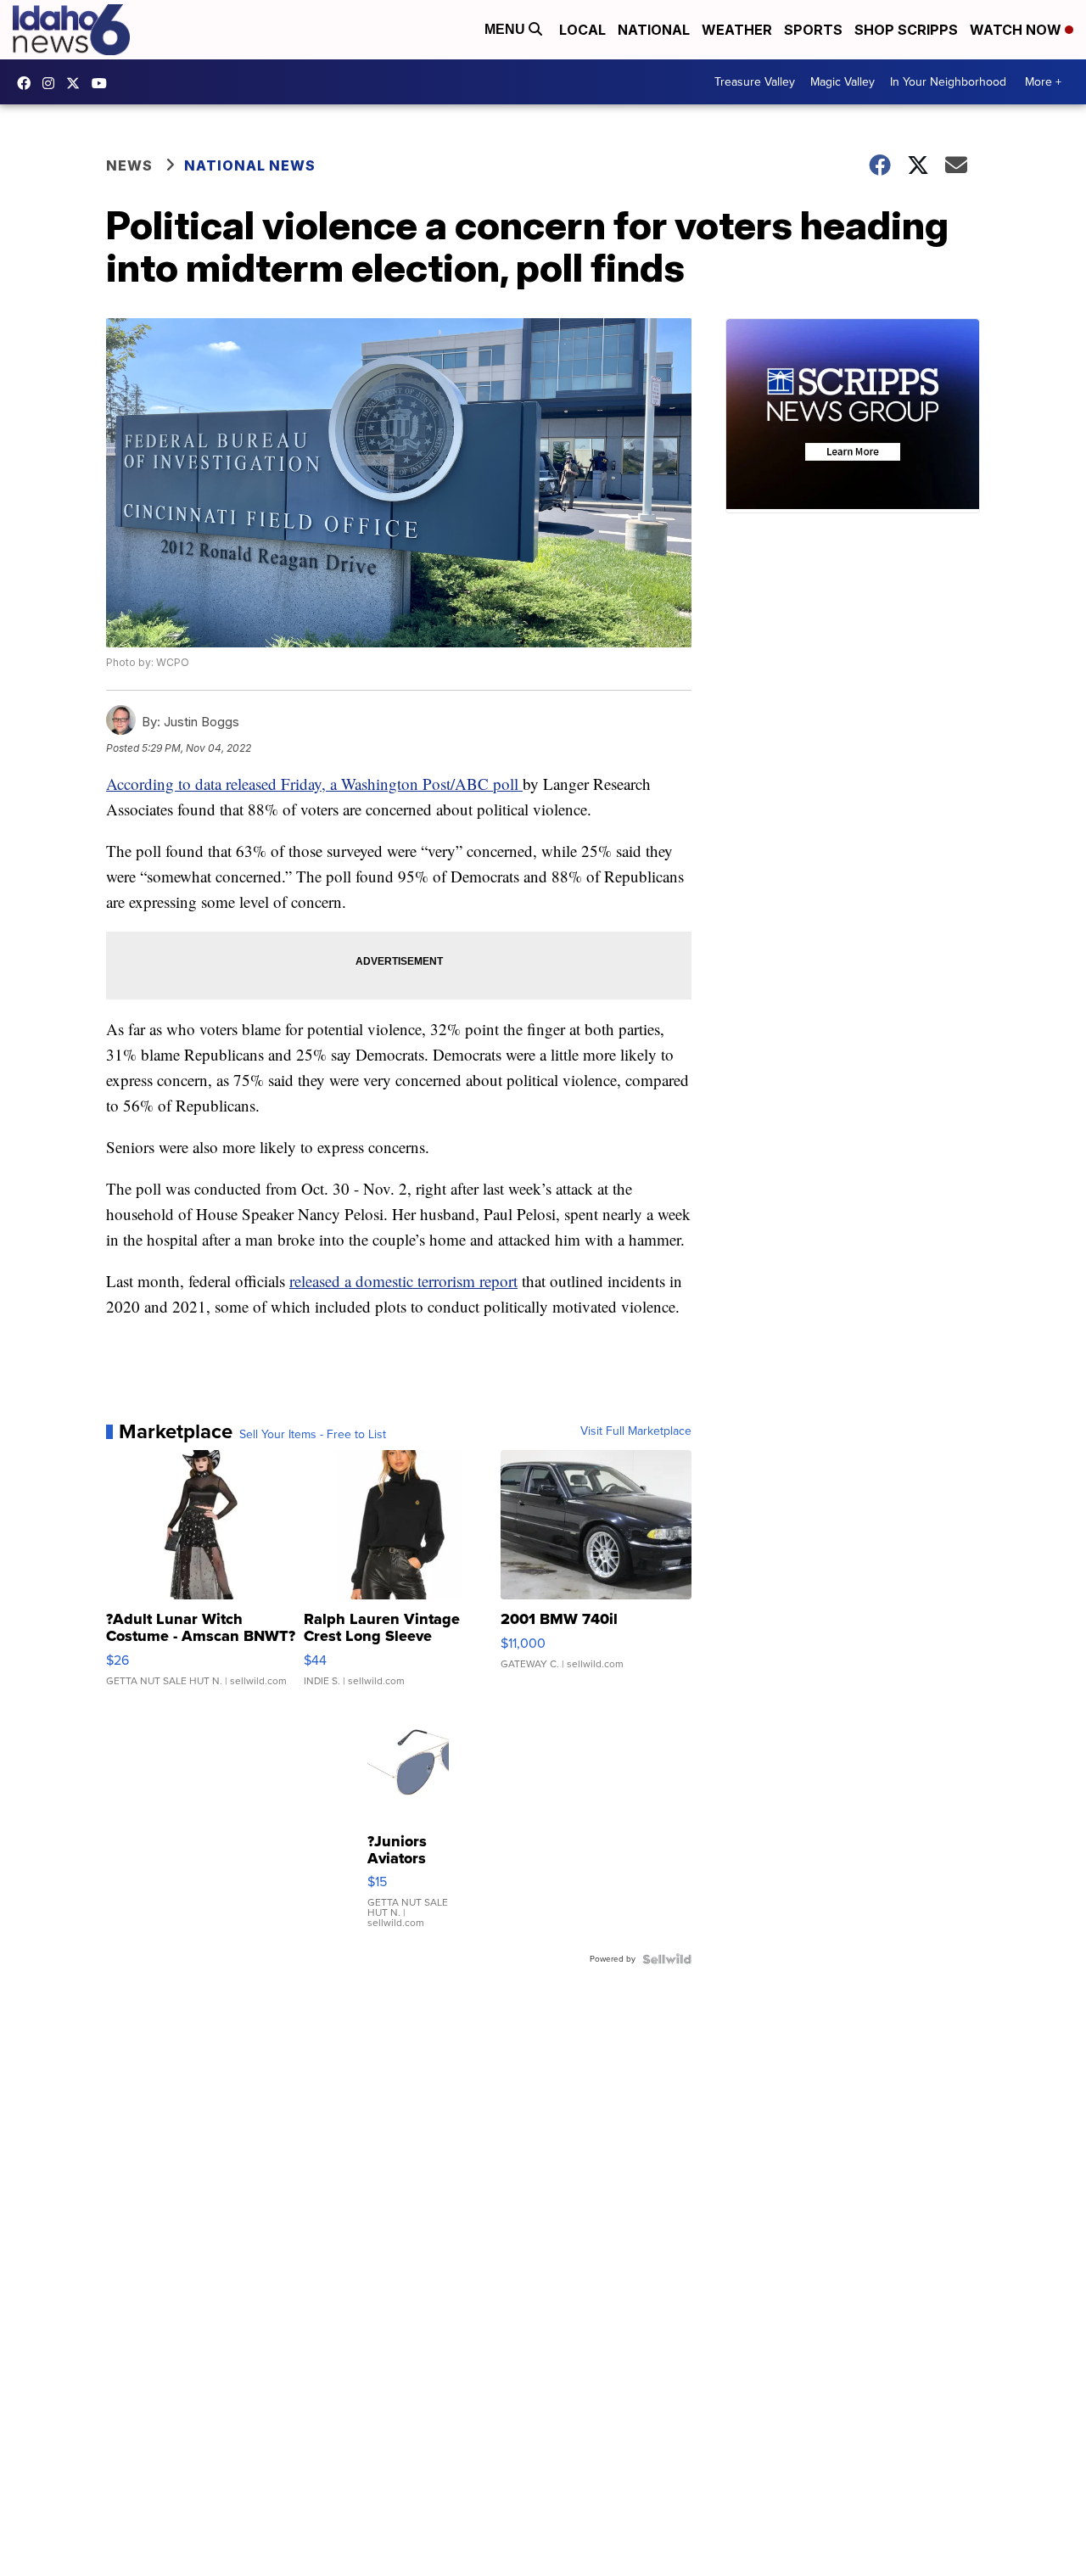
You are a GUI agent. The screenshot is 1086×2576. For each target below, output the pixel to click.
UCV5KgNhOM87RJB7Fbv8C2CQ (104, 83)
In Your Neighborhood (948, 82)
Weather (737, 30)
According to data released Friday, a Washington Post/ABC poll (314, 784)
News (129, 165)
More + (1043, 82)
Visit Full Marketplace (636, 1431)
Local (582, 30)
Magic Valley (842, 82)
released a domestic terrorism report (403, 1281)
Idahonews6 (28, 83)
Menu (507, 29)
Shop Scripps (906, 30)
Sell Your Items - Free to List (313, 1435)
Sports (813, 30)
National (654, 30)
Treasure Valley (755, 82)
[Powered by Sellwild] (667, 1959)
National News (250, 165)
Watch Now (1017, 30)
